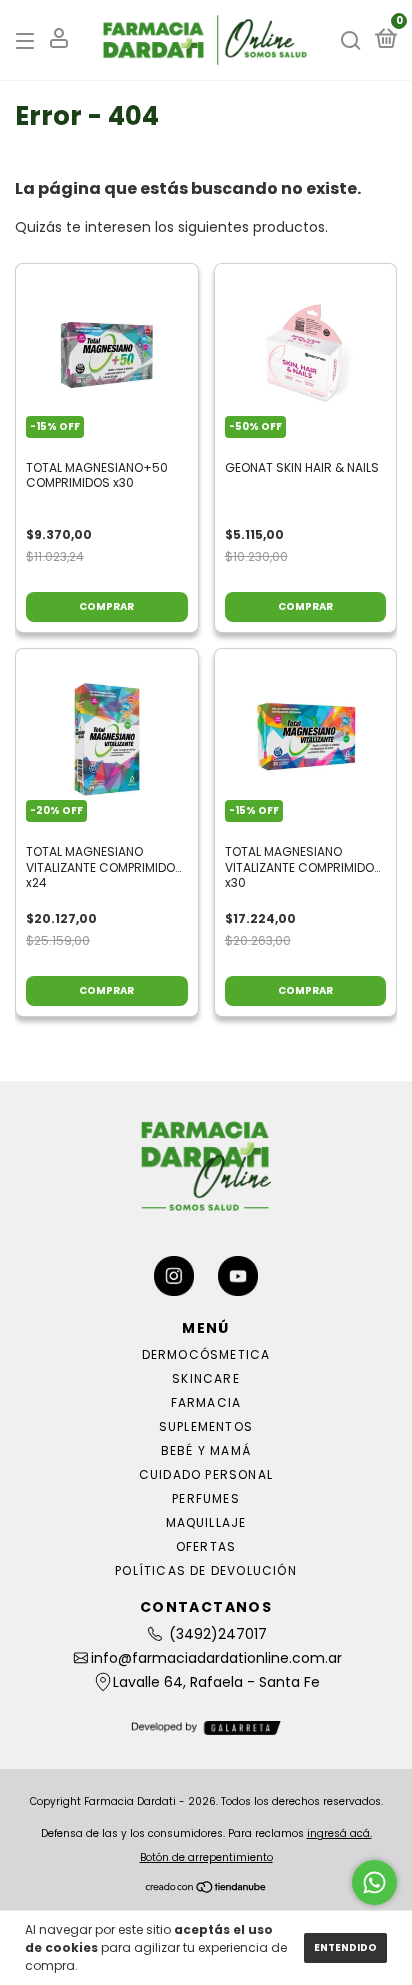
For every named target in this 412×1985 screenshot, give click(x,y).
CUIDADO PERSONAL (206, 1474)
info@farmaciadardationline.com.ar (216, 1658)
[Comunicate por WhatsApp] (374, 1882)
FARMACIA (206, 1402)
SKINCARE (206, 1378)
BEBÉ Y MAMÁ (206, 1450)
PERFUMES (206, 1498)
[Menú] (28, 40)
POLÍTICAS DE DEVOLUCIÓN (206, 1570)
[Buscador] (351, 40)
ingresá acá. (339, 1833)
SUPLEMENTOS (206, 1426)
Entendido (345, 1947)
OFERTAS (206, 1546)
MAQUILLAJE (206, 1522)
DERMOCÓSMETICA (206, 1354)
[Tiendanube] (206, 1889)
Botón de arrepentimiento (206, 1857)
